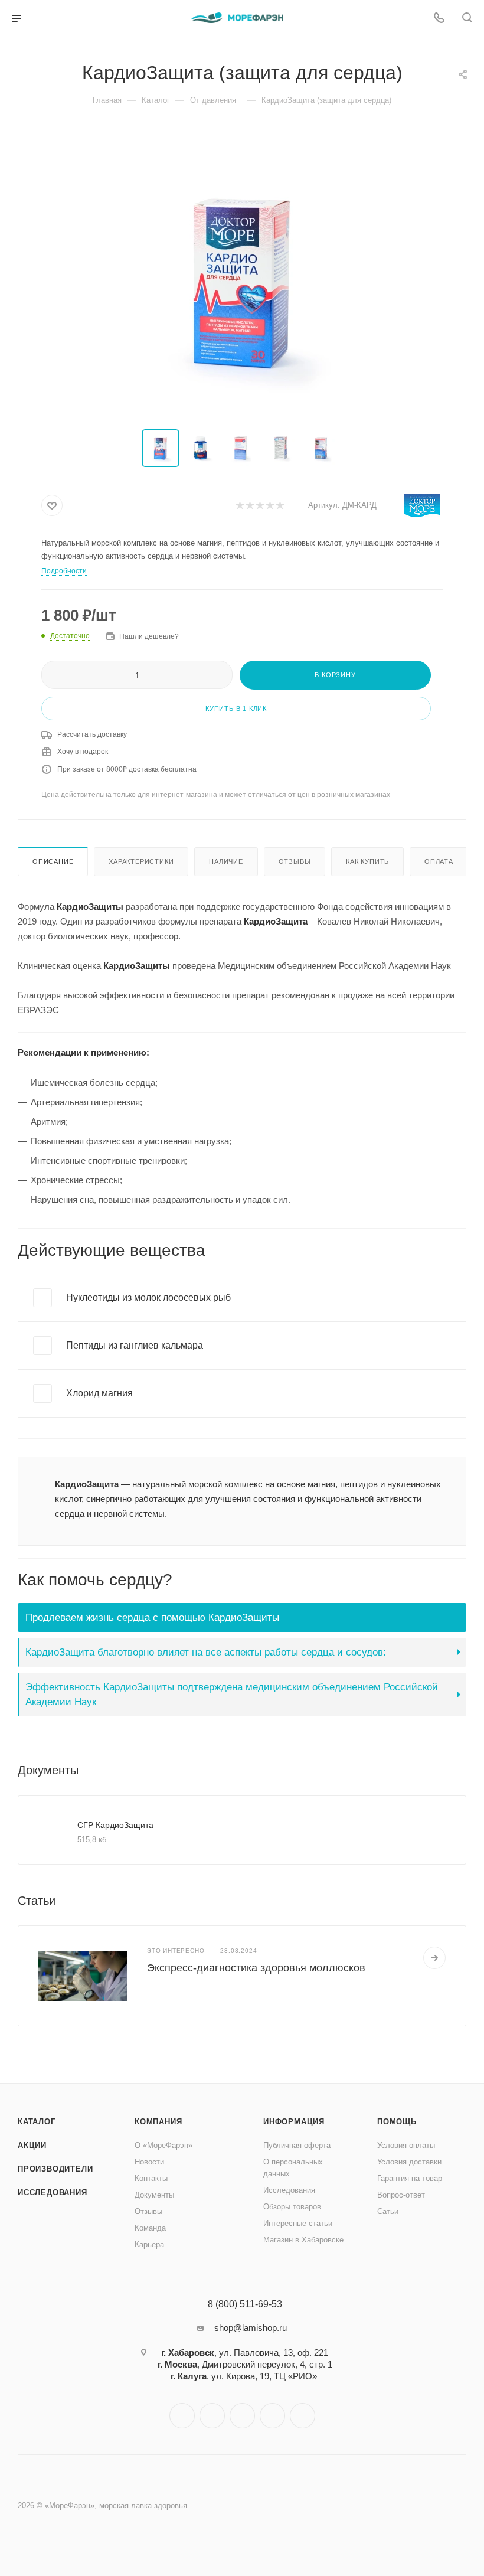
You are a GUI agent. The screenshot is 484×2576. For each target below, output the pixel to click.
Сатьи (388, 2211)
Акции (32, 2145)
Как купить (367, 861)
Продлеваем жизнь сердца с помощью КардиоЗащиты (152, 1617)
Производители (55, 2169)
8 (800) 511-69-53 (245, 2304)
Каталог (37, 2122)
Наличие (226, 861)
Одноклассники (242, 2416)
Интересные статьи (298, 2223)
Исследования (53, 2193)
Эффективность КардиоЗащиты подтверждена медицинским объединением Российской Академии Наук (232, 1694)
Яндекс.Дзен (302, 2416)
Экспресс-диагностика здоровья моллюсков (256, 1968)
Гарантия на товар (410, 2178)
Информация (294, 2122)
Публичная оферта (297, 2145)
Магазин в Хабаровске (303, 2240)
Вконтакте (182, 2416)
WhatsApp (272, 2416)
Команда (150, 2228)
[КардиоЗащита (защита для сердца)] (242, 282)
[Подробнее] (434, 1958)
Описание (53, 861)
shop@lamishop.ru (251, 2328)
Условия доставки (409, 2162)
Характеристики (141, 861)
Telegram (212, 2416)
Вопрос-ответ (401, 2195)
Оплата (439, 861)
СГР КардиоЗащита (115, 1825)
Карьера (149, 2244)
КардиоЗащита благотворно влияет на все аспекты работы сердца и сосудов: (206, 1652)
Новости (149, 2162)
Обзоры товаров (292, 2207)
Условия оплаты (406, 2145)
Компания (158, 2122)
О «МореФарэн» (163, 2145)
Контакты (151, 2178)
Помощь (397, 2122)
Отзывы (295, 861)
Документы (154, 2195)
